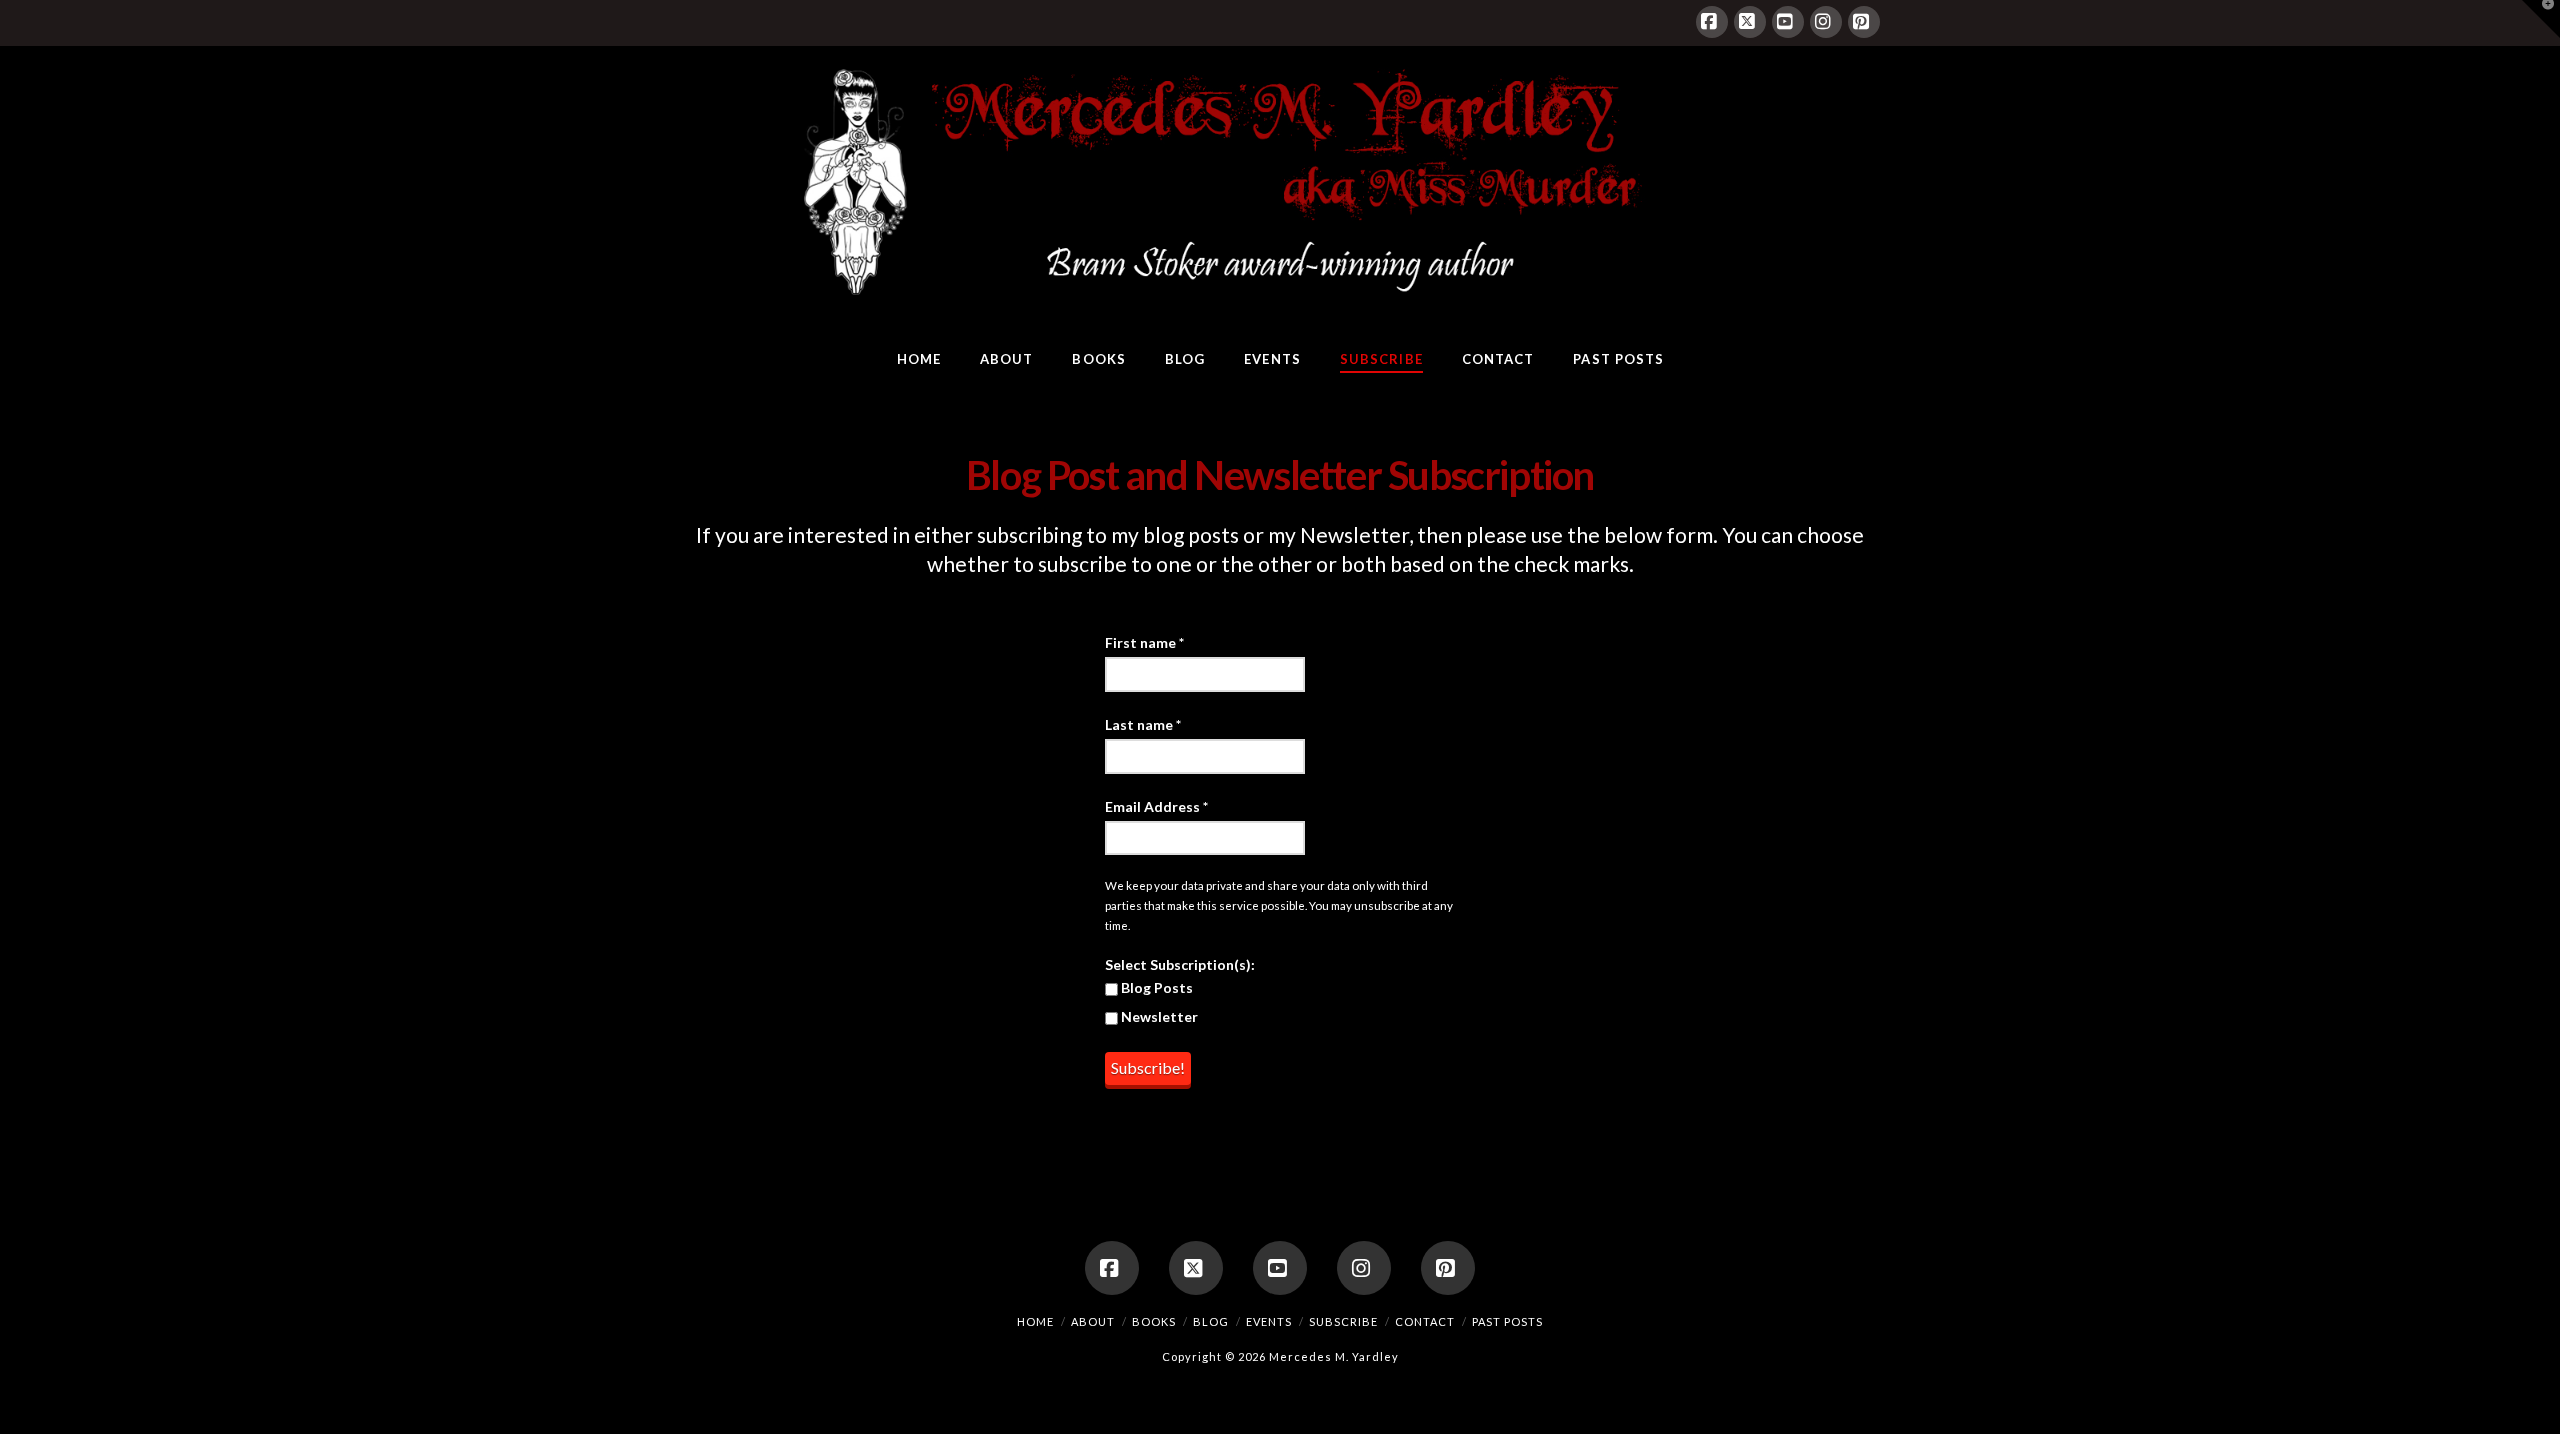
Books (1154, 1321)
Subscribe (1343, 1321)
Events (1269, 1321)
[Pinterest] (1864, 22)
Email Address (1156, 806)
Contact (1425, 1321)
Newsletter (1158, 1016)
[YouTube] (1788, 22)
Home (1035, 1321)
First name (1144, 642)
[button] (2541, 19)
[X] (1750, 22)
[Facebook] (1712, 22)
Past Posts (1507, 1321)
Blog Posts (1155, 987)
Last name (1143, 724)
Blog (1211, 1321)
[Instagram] (1826, 22)
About (1093, 1321)
